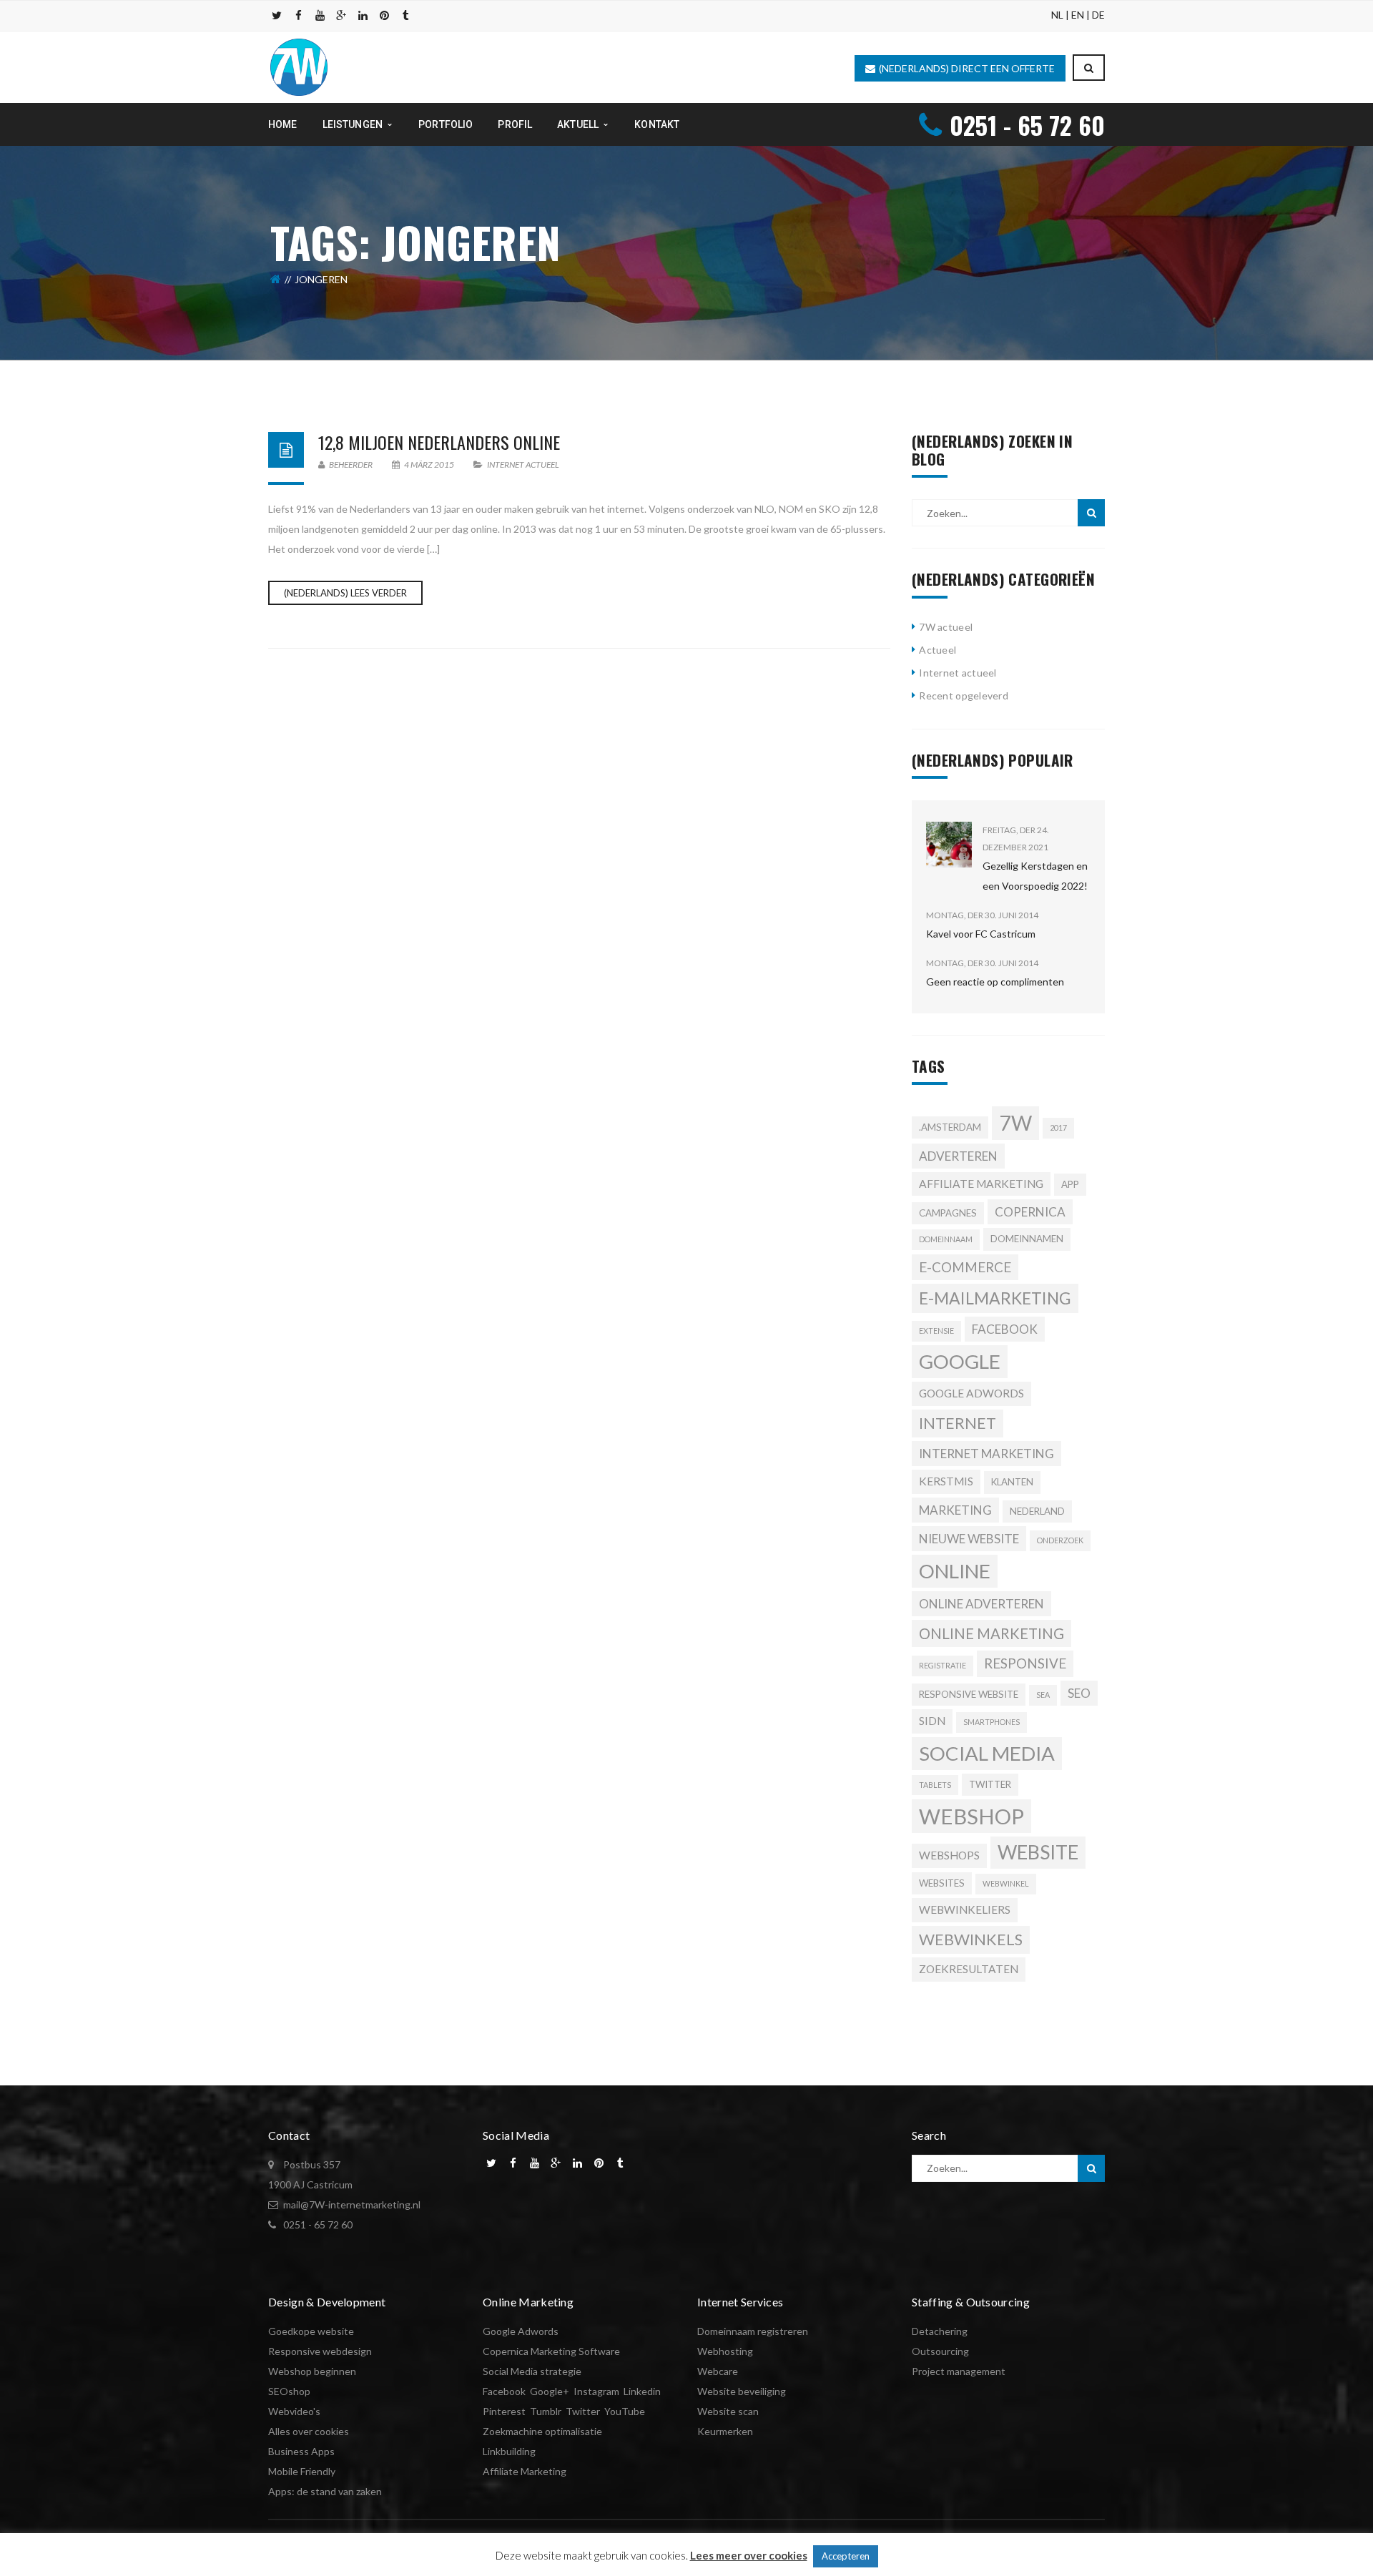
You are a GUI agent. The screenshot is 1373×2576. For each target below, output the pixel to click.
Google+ (550, 2391)
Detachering (940, 2331)
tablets (935, 1785)
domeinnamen (1027, 1239)
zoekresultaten (969, 1969)
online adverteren (981, 1604)
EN (1078, 15)
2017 (1058, 1127)
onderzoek (1060, 1540)
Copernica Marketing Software (551, 2351)
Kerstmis (946, 1481)
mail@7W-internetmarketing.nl (352, 2204)
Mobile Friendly (302, 2471)
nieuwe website (969, 1539)
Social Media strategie (532, 2371)
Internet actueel (523, 464)
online (955, 1571)
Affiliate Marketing (525, 2471)
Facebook (504, 2391)
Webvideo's (294, 2411)
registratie (943, 1665)
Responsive (1025, 1663)
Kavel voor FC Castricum (981, 934)
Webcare (718, 2371)
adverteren (958, 1156)
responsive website (969, 1694)
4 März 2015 (429, 464)
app (1070, 1184)
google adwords (971, 1393)
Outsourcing (940, 2351)
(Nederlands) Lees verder (345, 593)
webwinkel (1006, 1883)
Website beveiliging (742, 2391)
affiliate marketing (981, 1184)
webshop (971, 1816)
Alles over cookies (309, 2431)
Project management (959, 2371)
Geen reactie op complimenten (995, 982)
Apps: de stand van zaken (325, 2491)
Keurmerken (725, 2431)
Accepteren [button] (846, 2556)
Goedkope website (311, 2331)
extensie (936, 1331)
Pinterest (504, 2411)
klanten (1012, 1482)
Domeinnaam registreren (753, 2331)
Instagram (596, 2391)
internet (958, 1423)
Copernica (1030, 1212)
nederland (1037, 1511)
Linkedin (642, 2391)
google (960, 1361)
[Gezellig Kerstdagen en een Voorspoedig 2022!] (949, 845)
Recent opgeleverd (964, 695)
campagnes (948, 1213)
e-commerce (965, 1267)
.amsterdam (950, 1127)
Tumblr (546, 2411)
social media (987, 1753)
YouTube (625, 2411)
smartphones (991, 1722)
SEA (1043, 1695)
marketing (955, 1510)
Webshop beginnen (312, 2371)
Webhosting (725, 2351)
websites (942, 1883)
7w (1015, 1123)
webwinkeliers (965, 1909)
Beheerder (350, 464)
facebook (1005, 1329)
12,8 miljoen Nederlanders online (439, 442)
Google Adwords (521, 2331)
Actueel (938, 650)
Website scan (728, 2411)
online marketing (991, 1633)
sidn (932, 1721)
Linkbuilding (509, 2451)
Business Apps (301, 2451)
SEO (1079, 1693)
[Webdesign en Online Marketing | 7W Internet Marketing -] (299, 66)
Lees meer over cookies (749, 2555)
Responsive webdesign (320, 2351)
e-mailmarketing (995, 1298)
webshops (949, 1855)
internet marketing (986, 1454)
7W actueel (946, 627)
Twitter (990, 1784)
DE (1098, 15)
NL (1057, 15)
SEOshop (289, 2391)
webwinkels (971, 1940)
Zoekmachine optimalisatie (542, 2431)
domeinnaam (946, 1239)
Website (1038, 1852)
